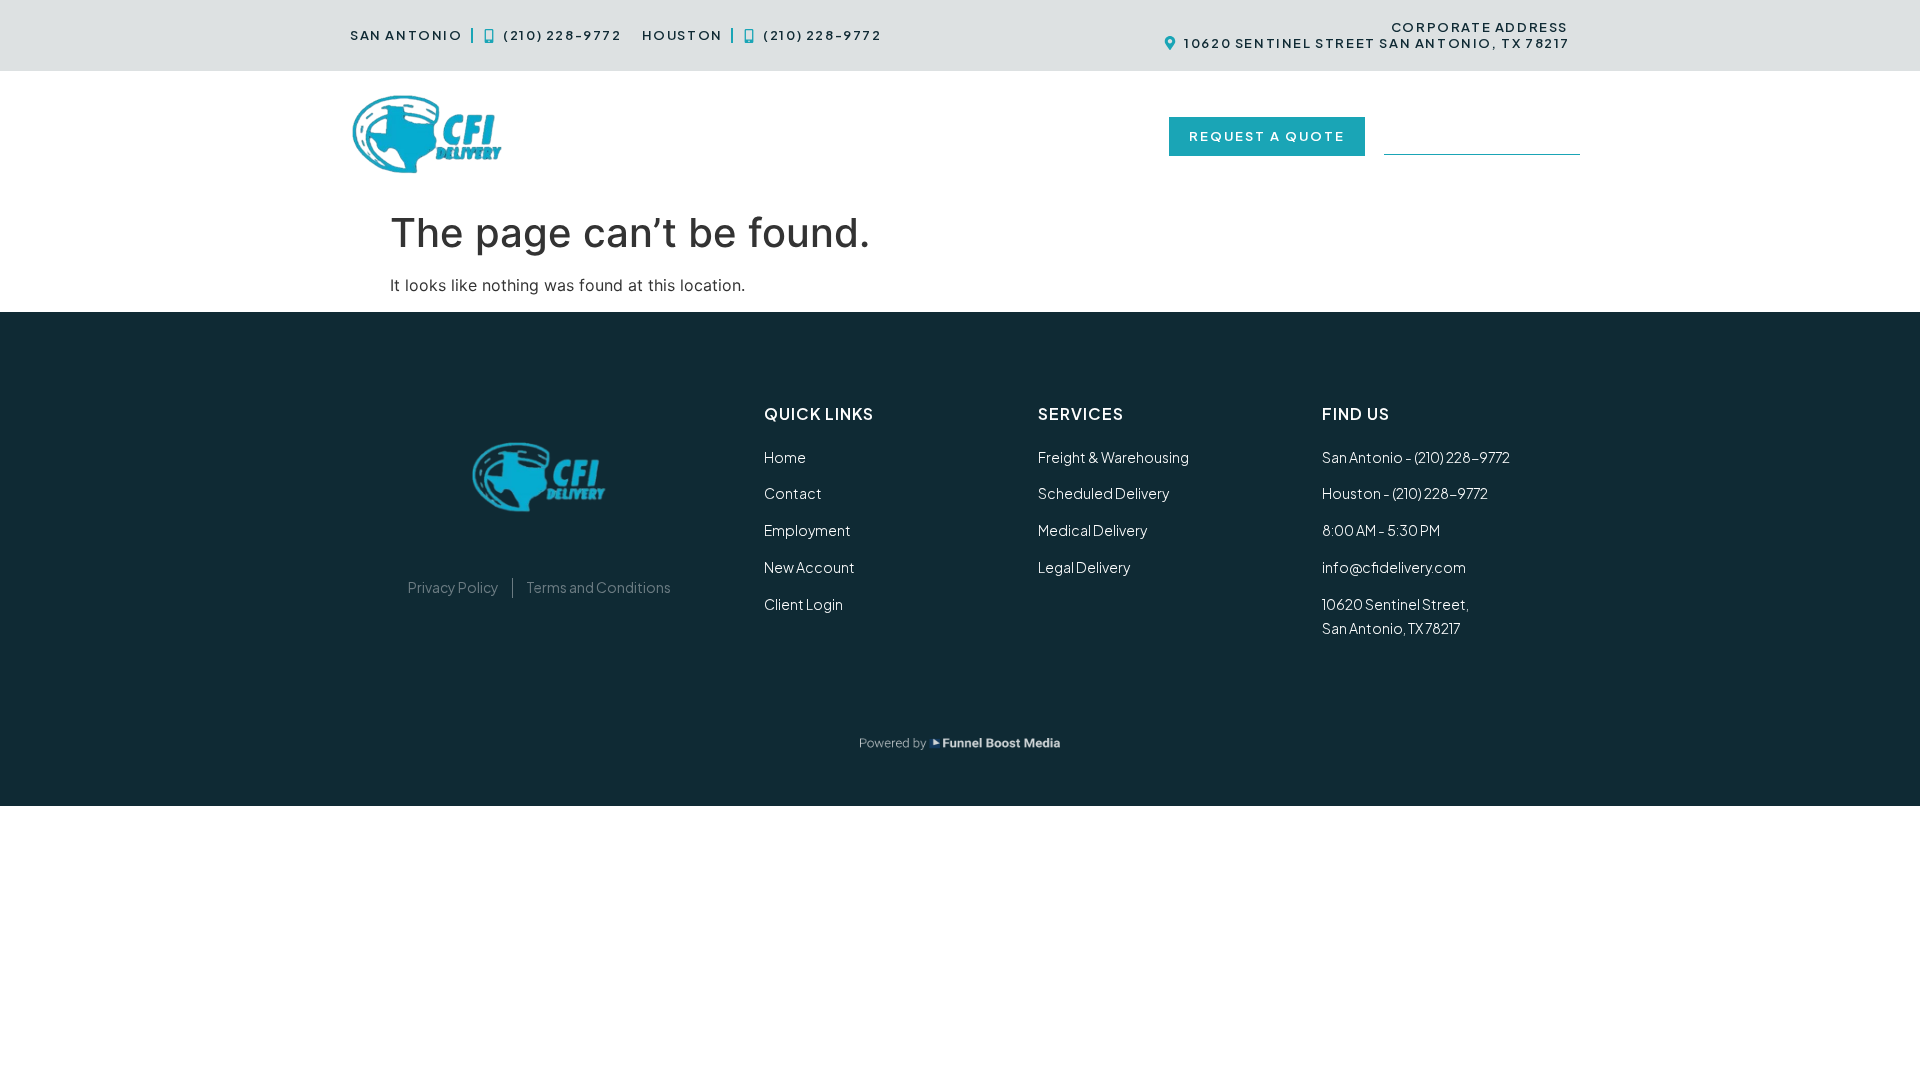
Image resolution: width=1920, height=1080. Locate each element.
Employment (935, 136)
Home (577, 136)
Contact (808, 136)
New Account (1081, 136)
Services (673, 136)
